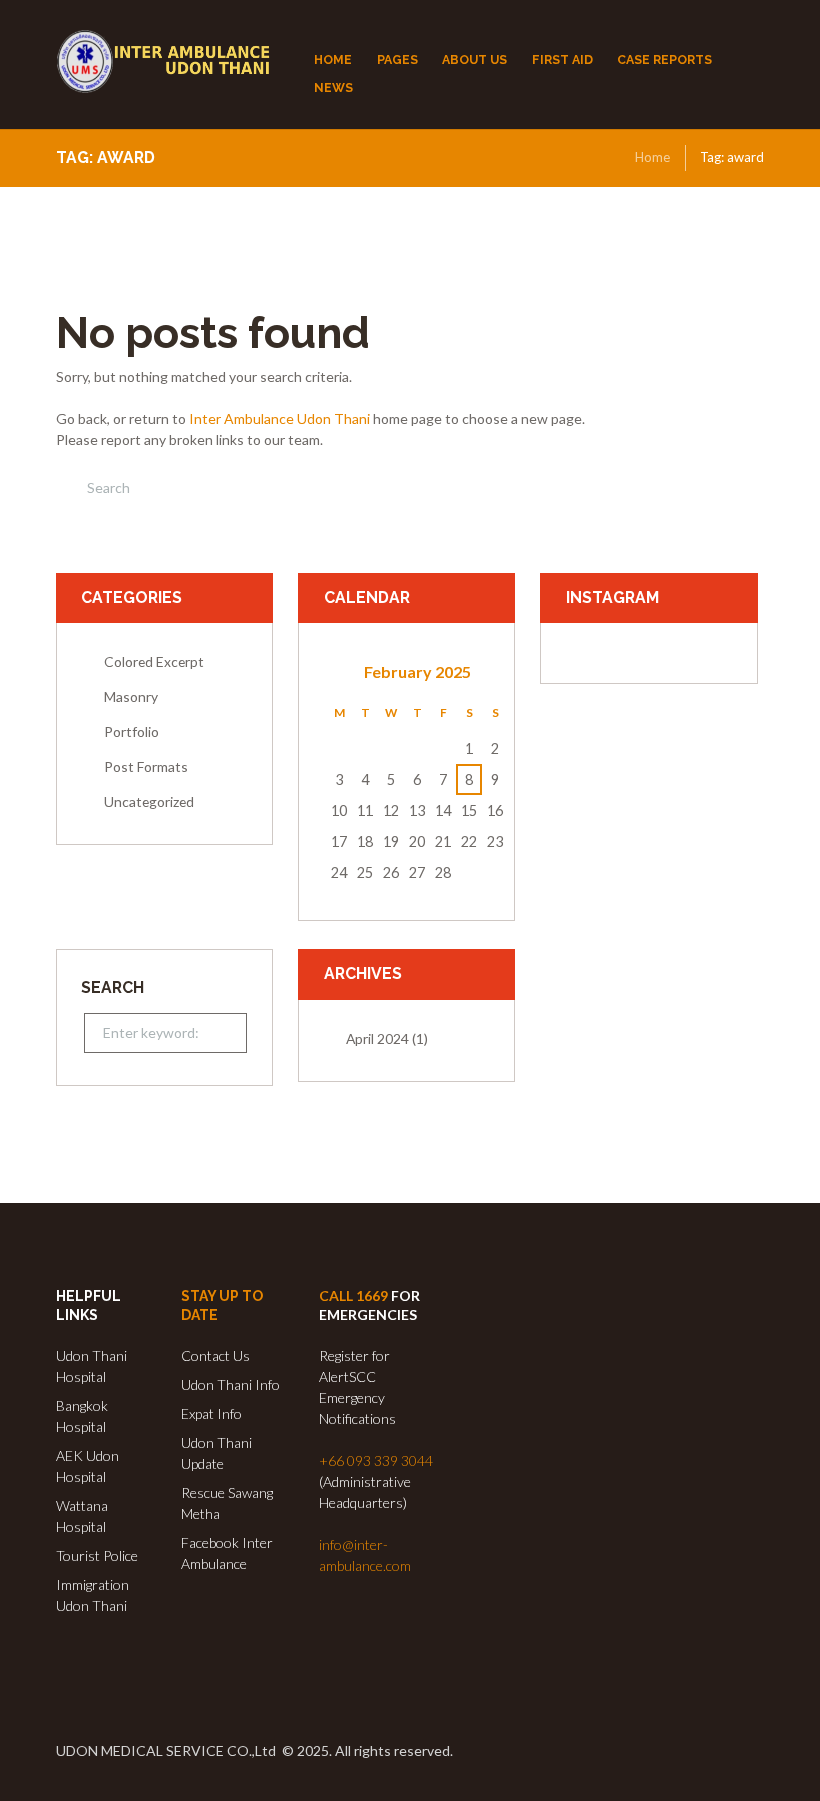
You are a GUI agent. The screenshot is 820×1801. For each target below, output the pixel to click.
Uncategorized (149, 801)
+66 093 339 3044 (376, 1460)
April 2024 (377, 1038)
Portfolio (131, 731)
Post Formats (146, 766)
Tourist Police (97, 1555)
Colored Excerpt (154, 661)
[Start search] (70, 488)
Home (652, 157)
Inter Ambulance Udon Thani (279, 418)
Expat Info (211, 1413)
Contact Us (215, 1355)
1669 (372, 1295)
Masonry (131, 696)
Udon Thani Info (230, 1384)
